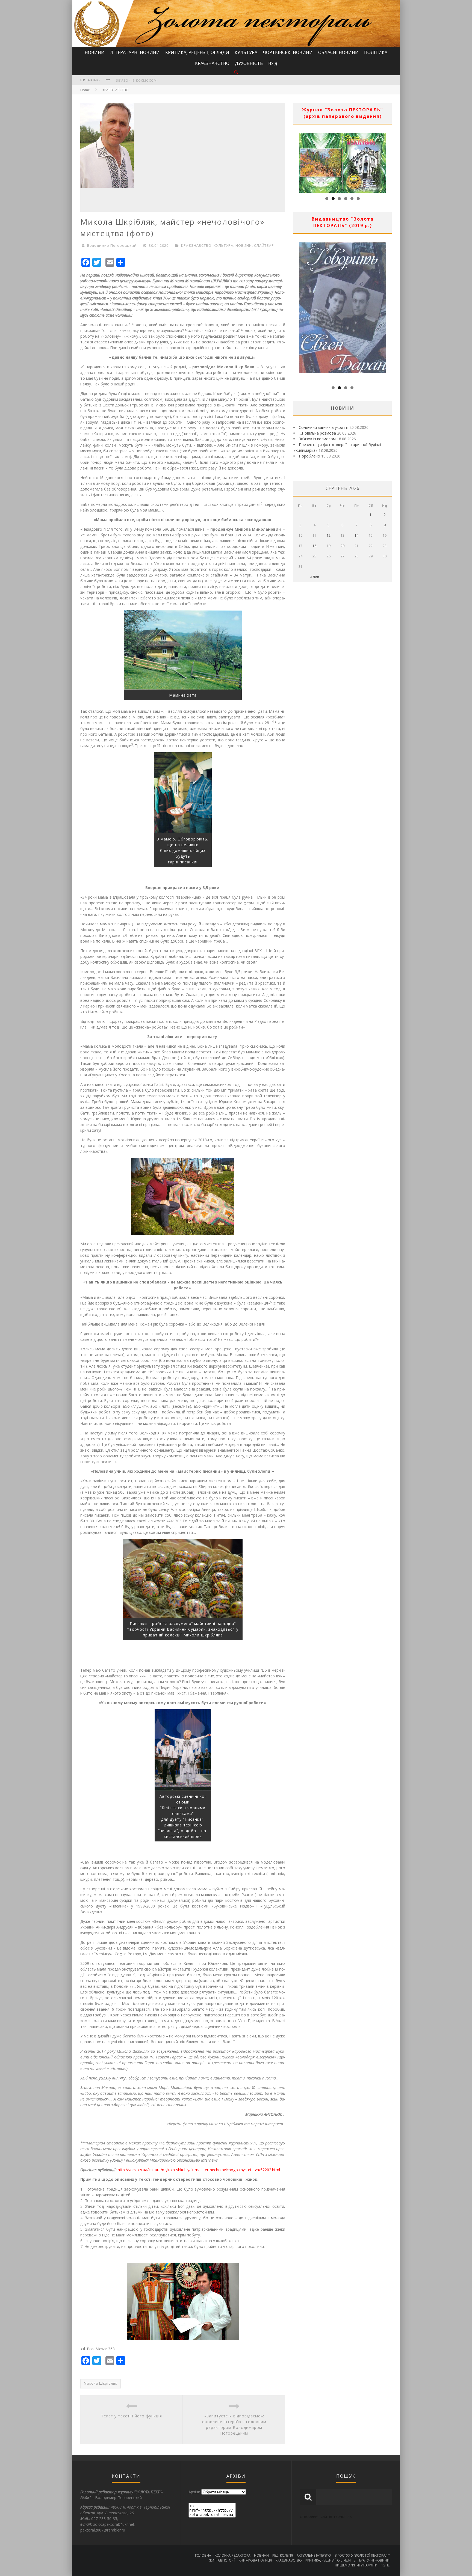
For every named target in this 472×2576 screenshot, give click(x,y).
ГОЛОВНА (203, 2555)
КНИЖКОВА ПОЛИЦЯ (255, 2560)
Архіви (194, 2492)
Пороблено (309, 456)
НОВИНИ (95, 52)
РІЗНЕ (385, 2565)
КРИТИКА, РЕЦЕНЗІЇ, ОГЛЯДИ (197, 52)
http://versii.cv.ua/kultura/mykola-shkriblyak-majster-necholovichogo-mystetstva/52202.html (199, 2170)
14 (356, 535)
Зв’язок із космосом (317, 439)
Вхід (273, 63)
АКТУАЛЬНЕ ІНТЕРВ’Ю (314, 2555)
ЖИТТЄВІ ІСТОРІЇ (222, 2560)
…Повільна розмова (317, 433)
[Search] (236, 72)
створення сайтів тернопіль (326, 2516)
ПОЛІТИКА (376, 52)
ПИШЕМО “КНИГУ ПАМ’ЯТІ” (356, 2565)
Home (85, 90)
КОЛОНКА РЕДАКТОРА (233, 2555)
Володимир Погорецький (112, 245)
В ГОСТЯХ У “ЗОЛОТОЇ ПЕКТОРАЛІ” (362, 2555)
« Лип (315, 577)
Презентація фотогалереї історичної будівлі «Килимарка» (172, 80)
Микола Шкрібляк (101, 2383)
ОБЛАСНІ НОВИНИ (338, 52)
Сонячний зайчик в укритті (324, 427)
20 (343, 546)
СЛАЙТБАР (264, 245)
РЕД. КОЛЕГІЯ (283, 2555)
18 (314, 546)
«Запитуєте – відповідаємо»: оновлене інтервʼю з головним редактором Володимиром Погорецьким (234, 2425)
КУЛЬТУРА (246, 52)
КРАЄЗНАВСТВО (212, 63)
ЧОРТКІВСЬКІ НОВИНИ (288, 52)
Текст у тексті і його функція (132, 2416)
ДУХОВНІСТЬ (249, 63)
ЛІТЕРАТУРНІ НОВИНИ (135, 52)
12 (329, 535)
